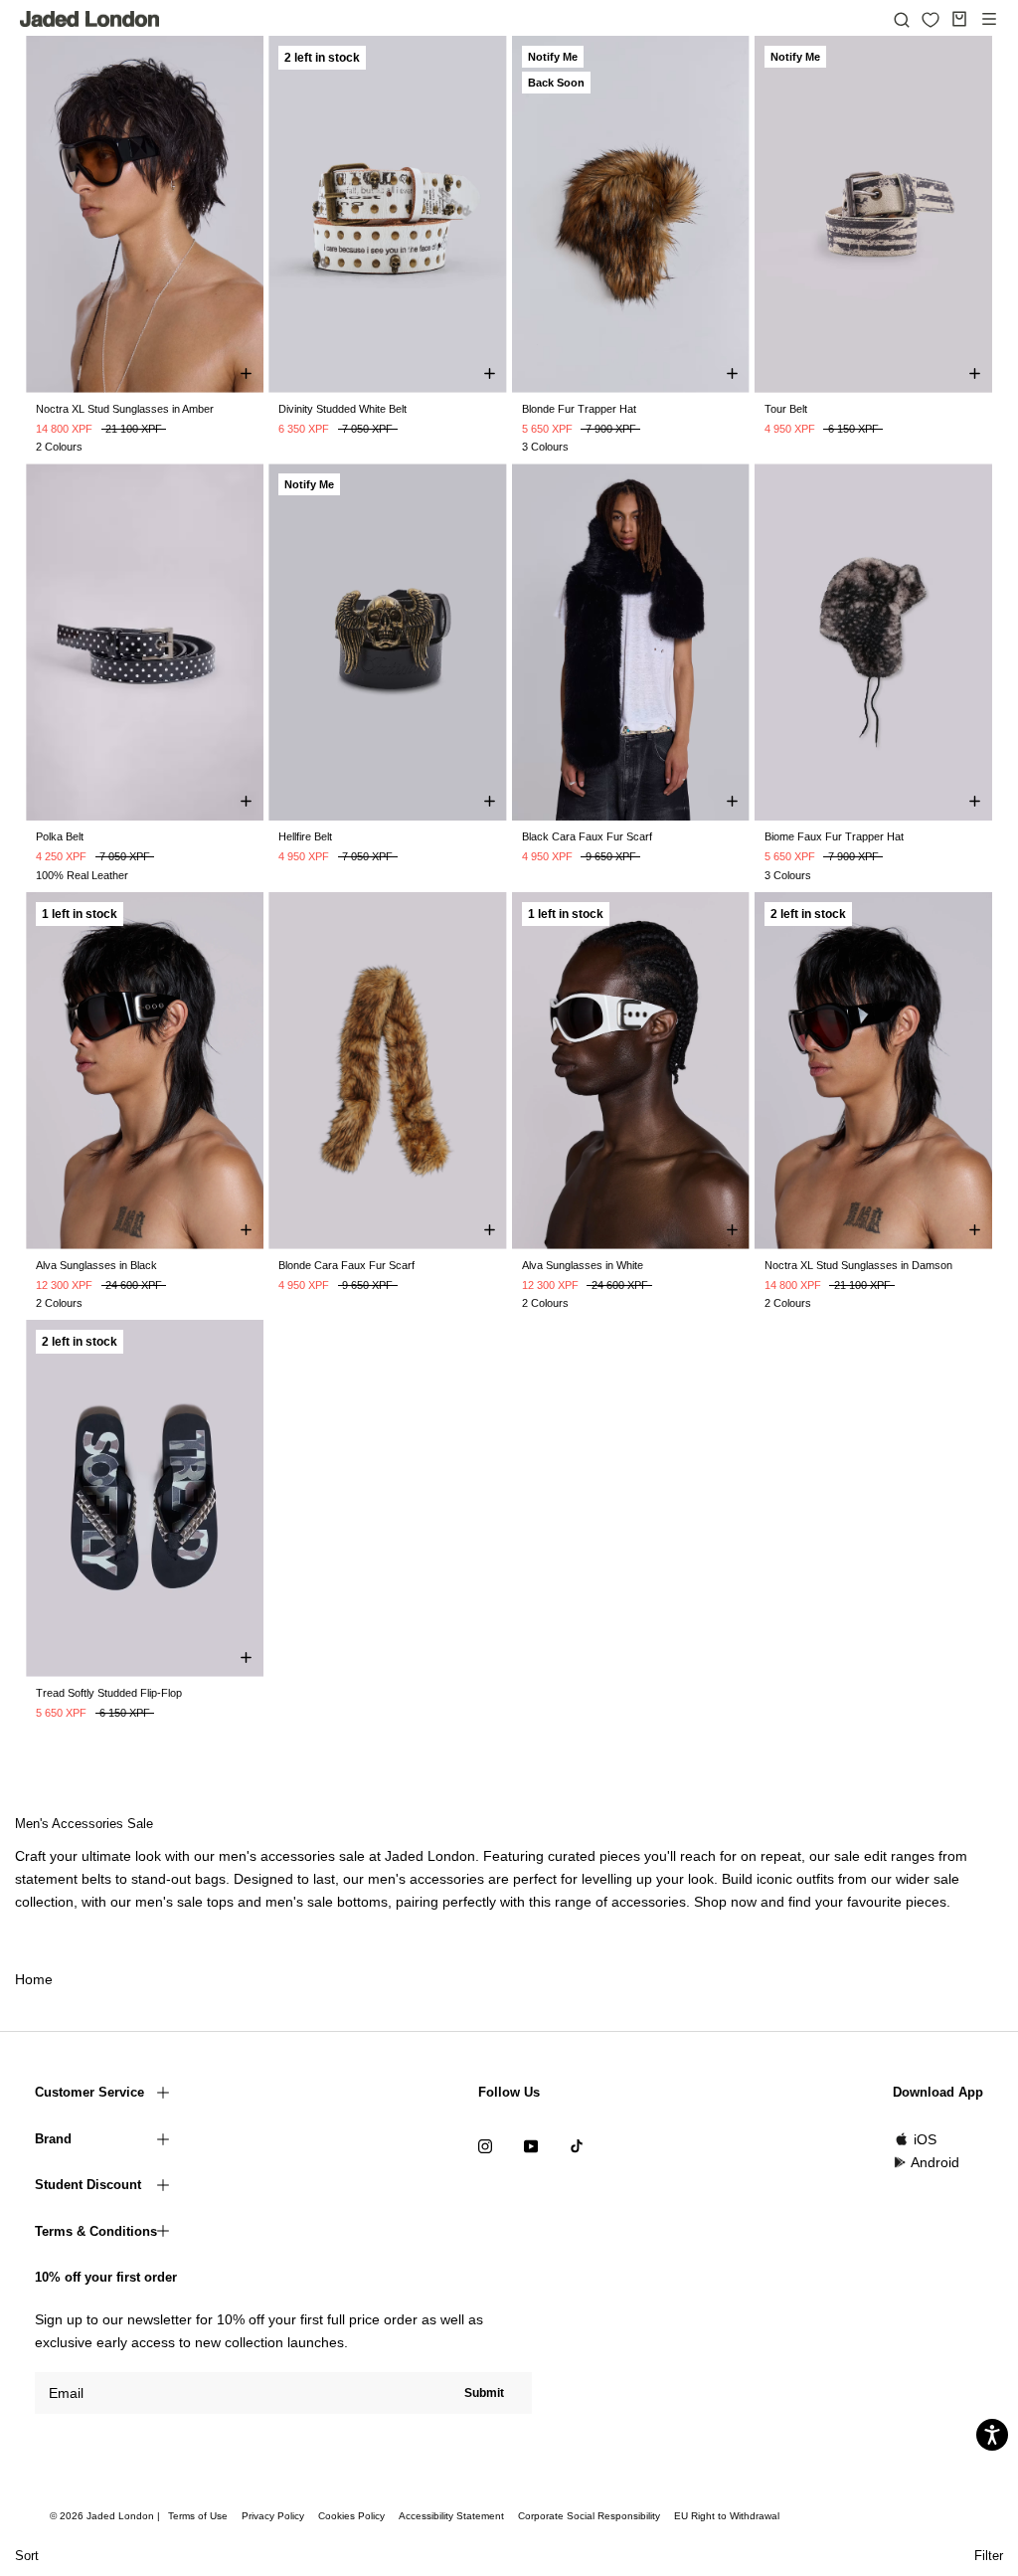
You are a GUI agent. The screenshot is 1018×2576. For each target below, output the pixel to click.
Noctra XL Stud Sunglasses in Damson (858, 1265)
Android (935, 2162)
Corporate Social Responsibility (589, 2516)
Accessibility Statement (451, 2516)
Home (34, 1979)
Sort (27, 2556)
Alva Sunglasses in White (583, 1265)
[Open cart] (959, 19)
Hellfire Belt (305, 836)
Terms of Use (198, 2516)
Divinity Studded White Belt (342, 409)
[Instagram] (485, 2146)
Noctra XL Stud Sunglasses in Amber (125, 409)
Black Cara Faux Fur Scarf (587, 836)
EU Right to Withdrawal (727, 2516)
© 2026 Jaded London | (106, 2516)
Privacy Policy (273, 2516)
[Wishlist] (931, 20)
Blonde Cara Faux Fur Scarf (346, 1265)
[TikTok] (577, 2146)
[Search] (902, 19)
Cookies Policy (351, 2516)
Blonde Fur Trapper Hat (579, 409)
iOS (925, 2139)
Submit (484, 2393)
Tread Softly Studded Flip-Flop (109, 1693)
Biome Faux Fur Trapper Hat (834, 836)
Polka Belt (60, 836)
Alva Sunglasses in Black (96, 1265)
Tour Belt (786, 409)
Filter (989, 2556)
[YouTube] (531, 2146)
